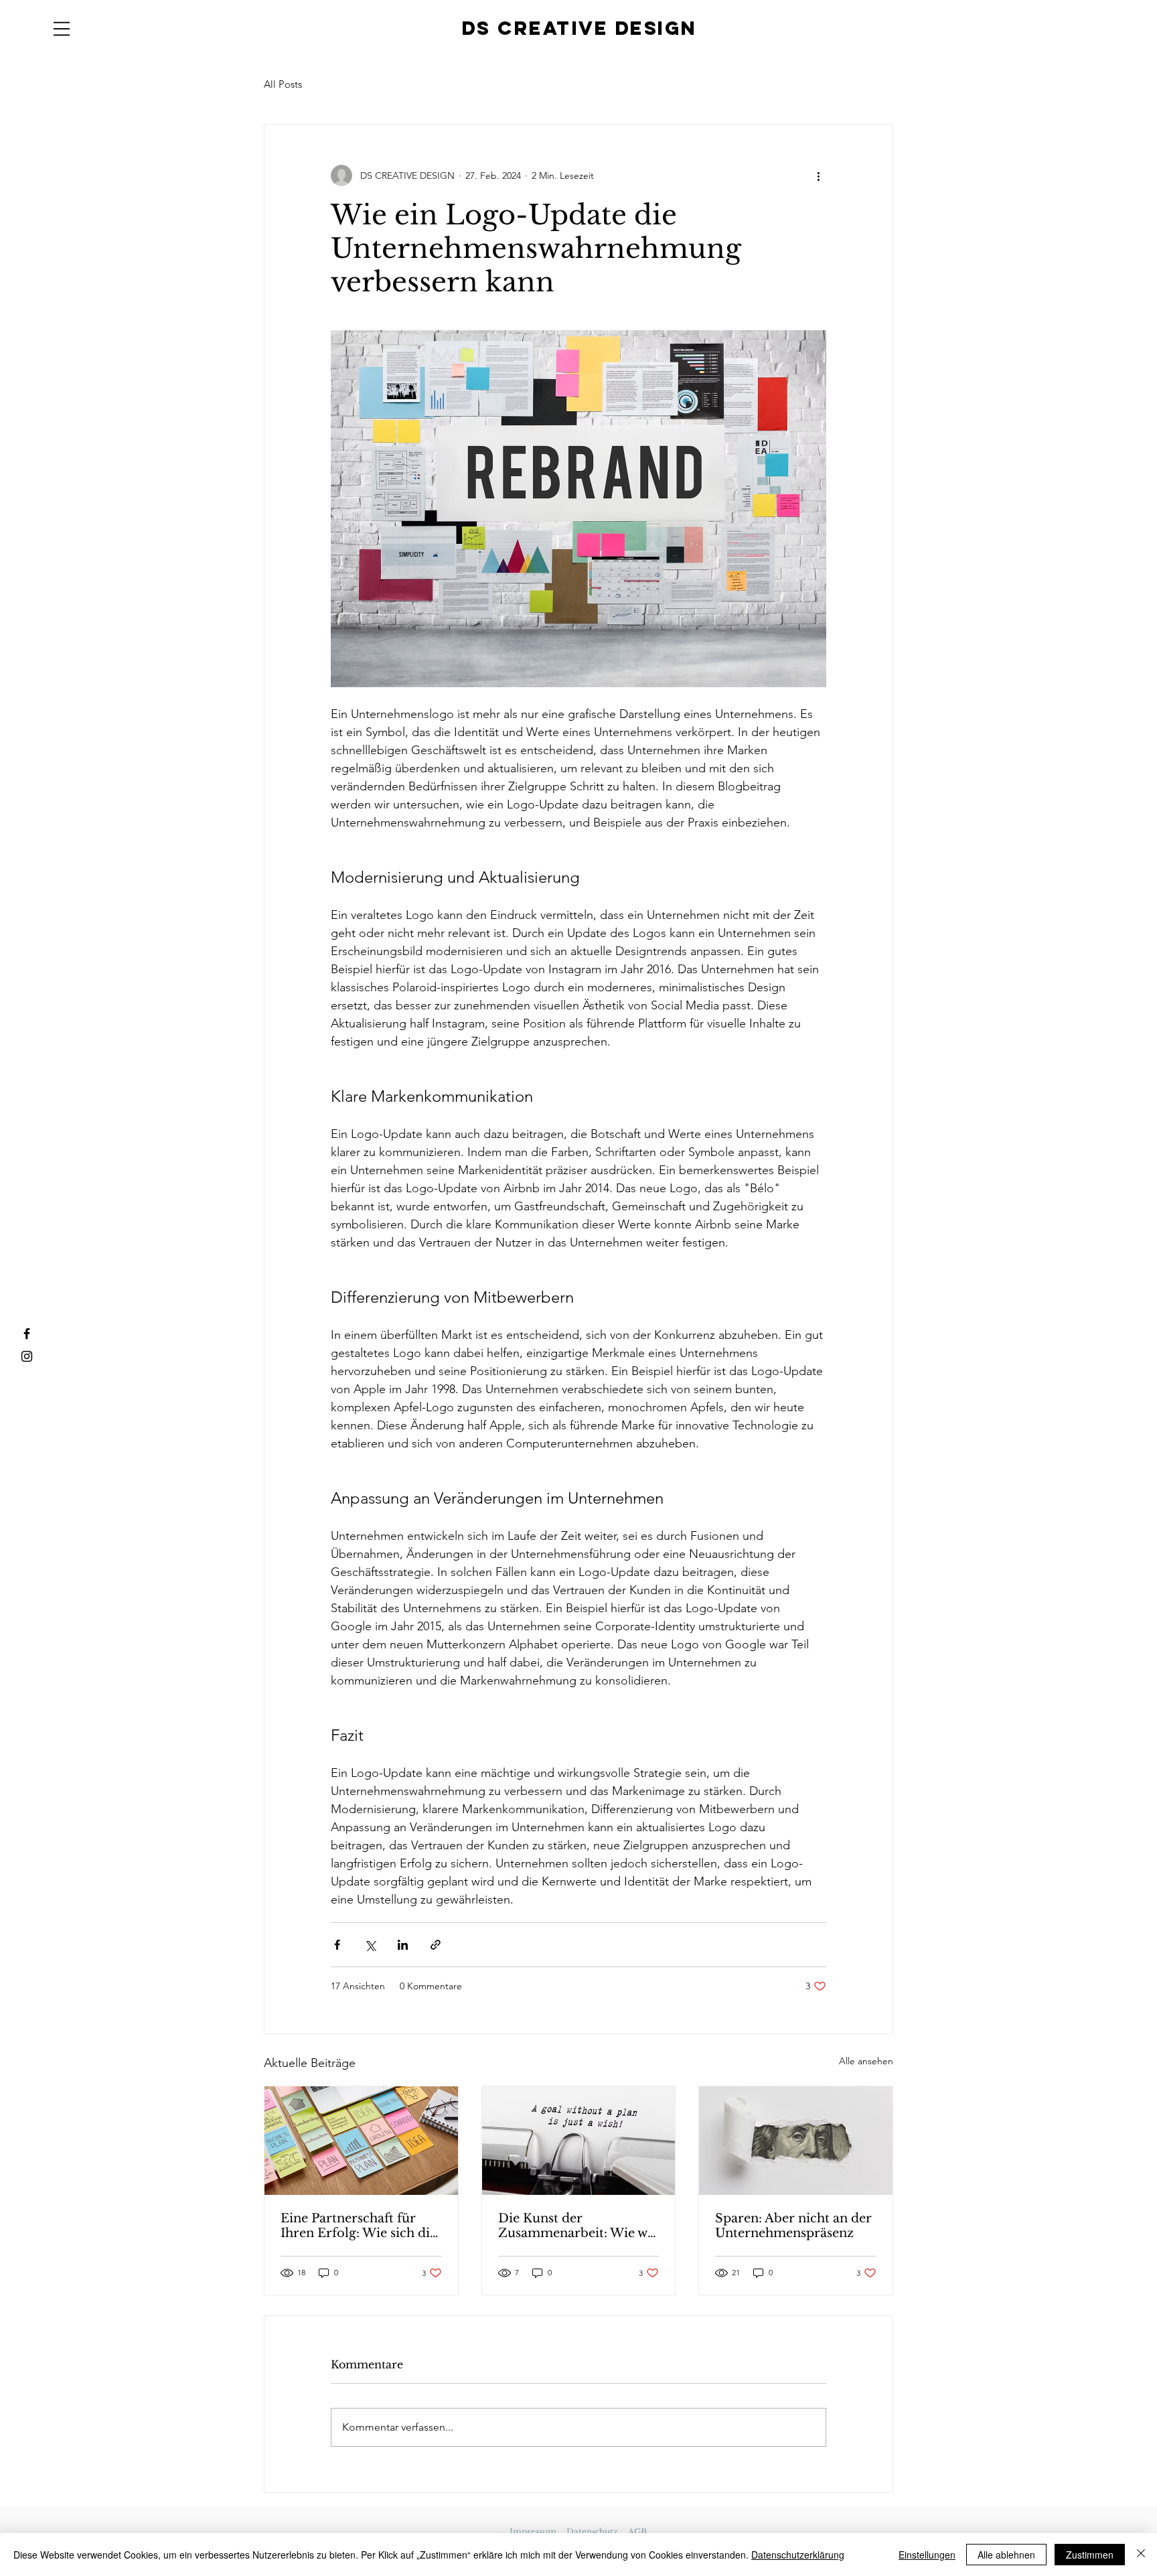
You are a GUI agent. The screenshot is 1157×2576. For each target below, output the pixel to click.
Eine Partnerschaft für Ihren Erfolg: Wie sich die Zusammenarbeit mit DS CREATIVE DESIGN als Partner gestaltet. (359, 2226)
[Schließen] (1141, 2555)
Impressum (533, 2531)
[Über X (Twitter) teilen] (370, 1945)
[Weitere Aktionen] (818, 175)
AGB (637, 2531)
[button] (62, 29)
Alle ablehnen (1006, 2555)
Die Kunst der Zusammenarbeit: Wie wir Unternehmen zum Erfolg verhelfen (578, 2226)
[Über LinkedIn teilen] (403, 1945)
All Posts (283, 84)
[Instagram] (27, 1356)
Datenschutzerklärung (798, 2555)
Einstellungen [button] (927, 2555)
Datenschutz (592, 2531)
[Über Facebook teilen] (337, 1945)
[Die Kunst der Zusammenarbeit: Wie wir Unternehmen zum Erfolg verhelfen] (579, 2141)
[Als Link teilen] (436, 1945)
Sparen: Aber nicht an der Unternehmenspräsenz (793, 2226)
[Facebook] (27, 1334)
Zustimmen (1090, 2555)
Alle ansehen (866, 2061)
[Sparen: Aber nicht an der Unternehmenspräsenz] (796, 2141)
